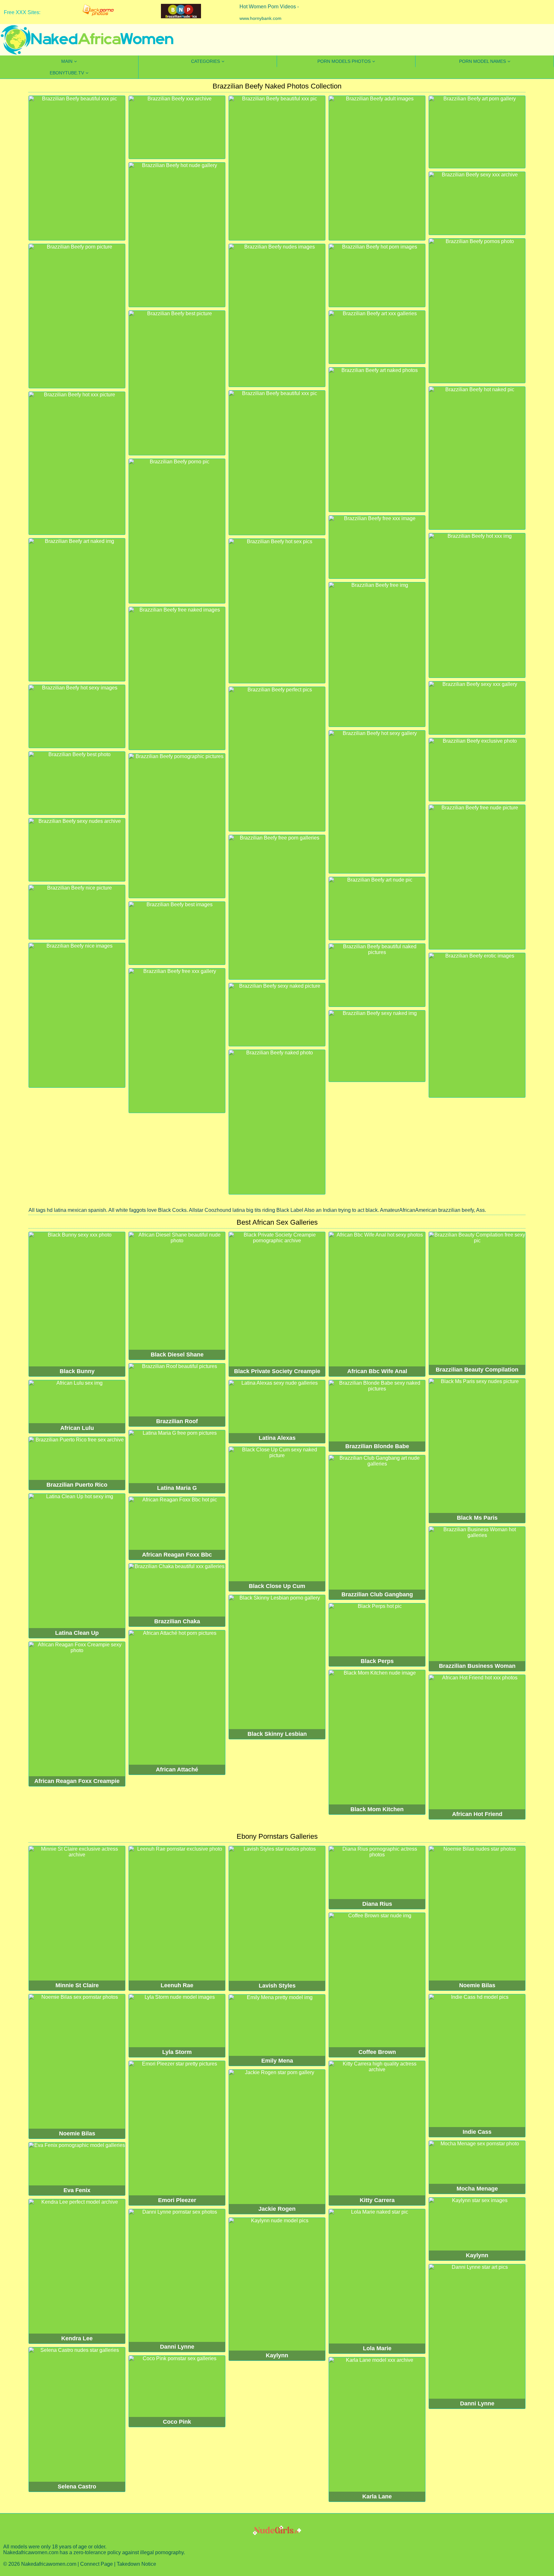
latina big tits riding (254, 1210)
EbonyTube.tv (67, 73)
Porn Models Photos (344, 61)
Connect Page (97, 2564)
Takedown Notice (136, 2564)
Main (67, 61)
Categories (206, 61)
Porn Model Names (483, 61)
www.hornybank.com (260, 18)
